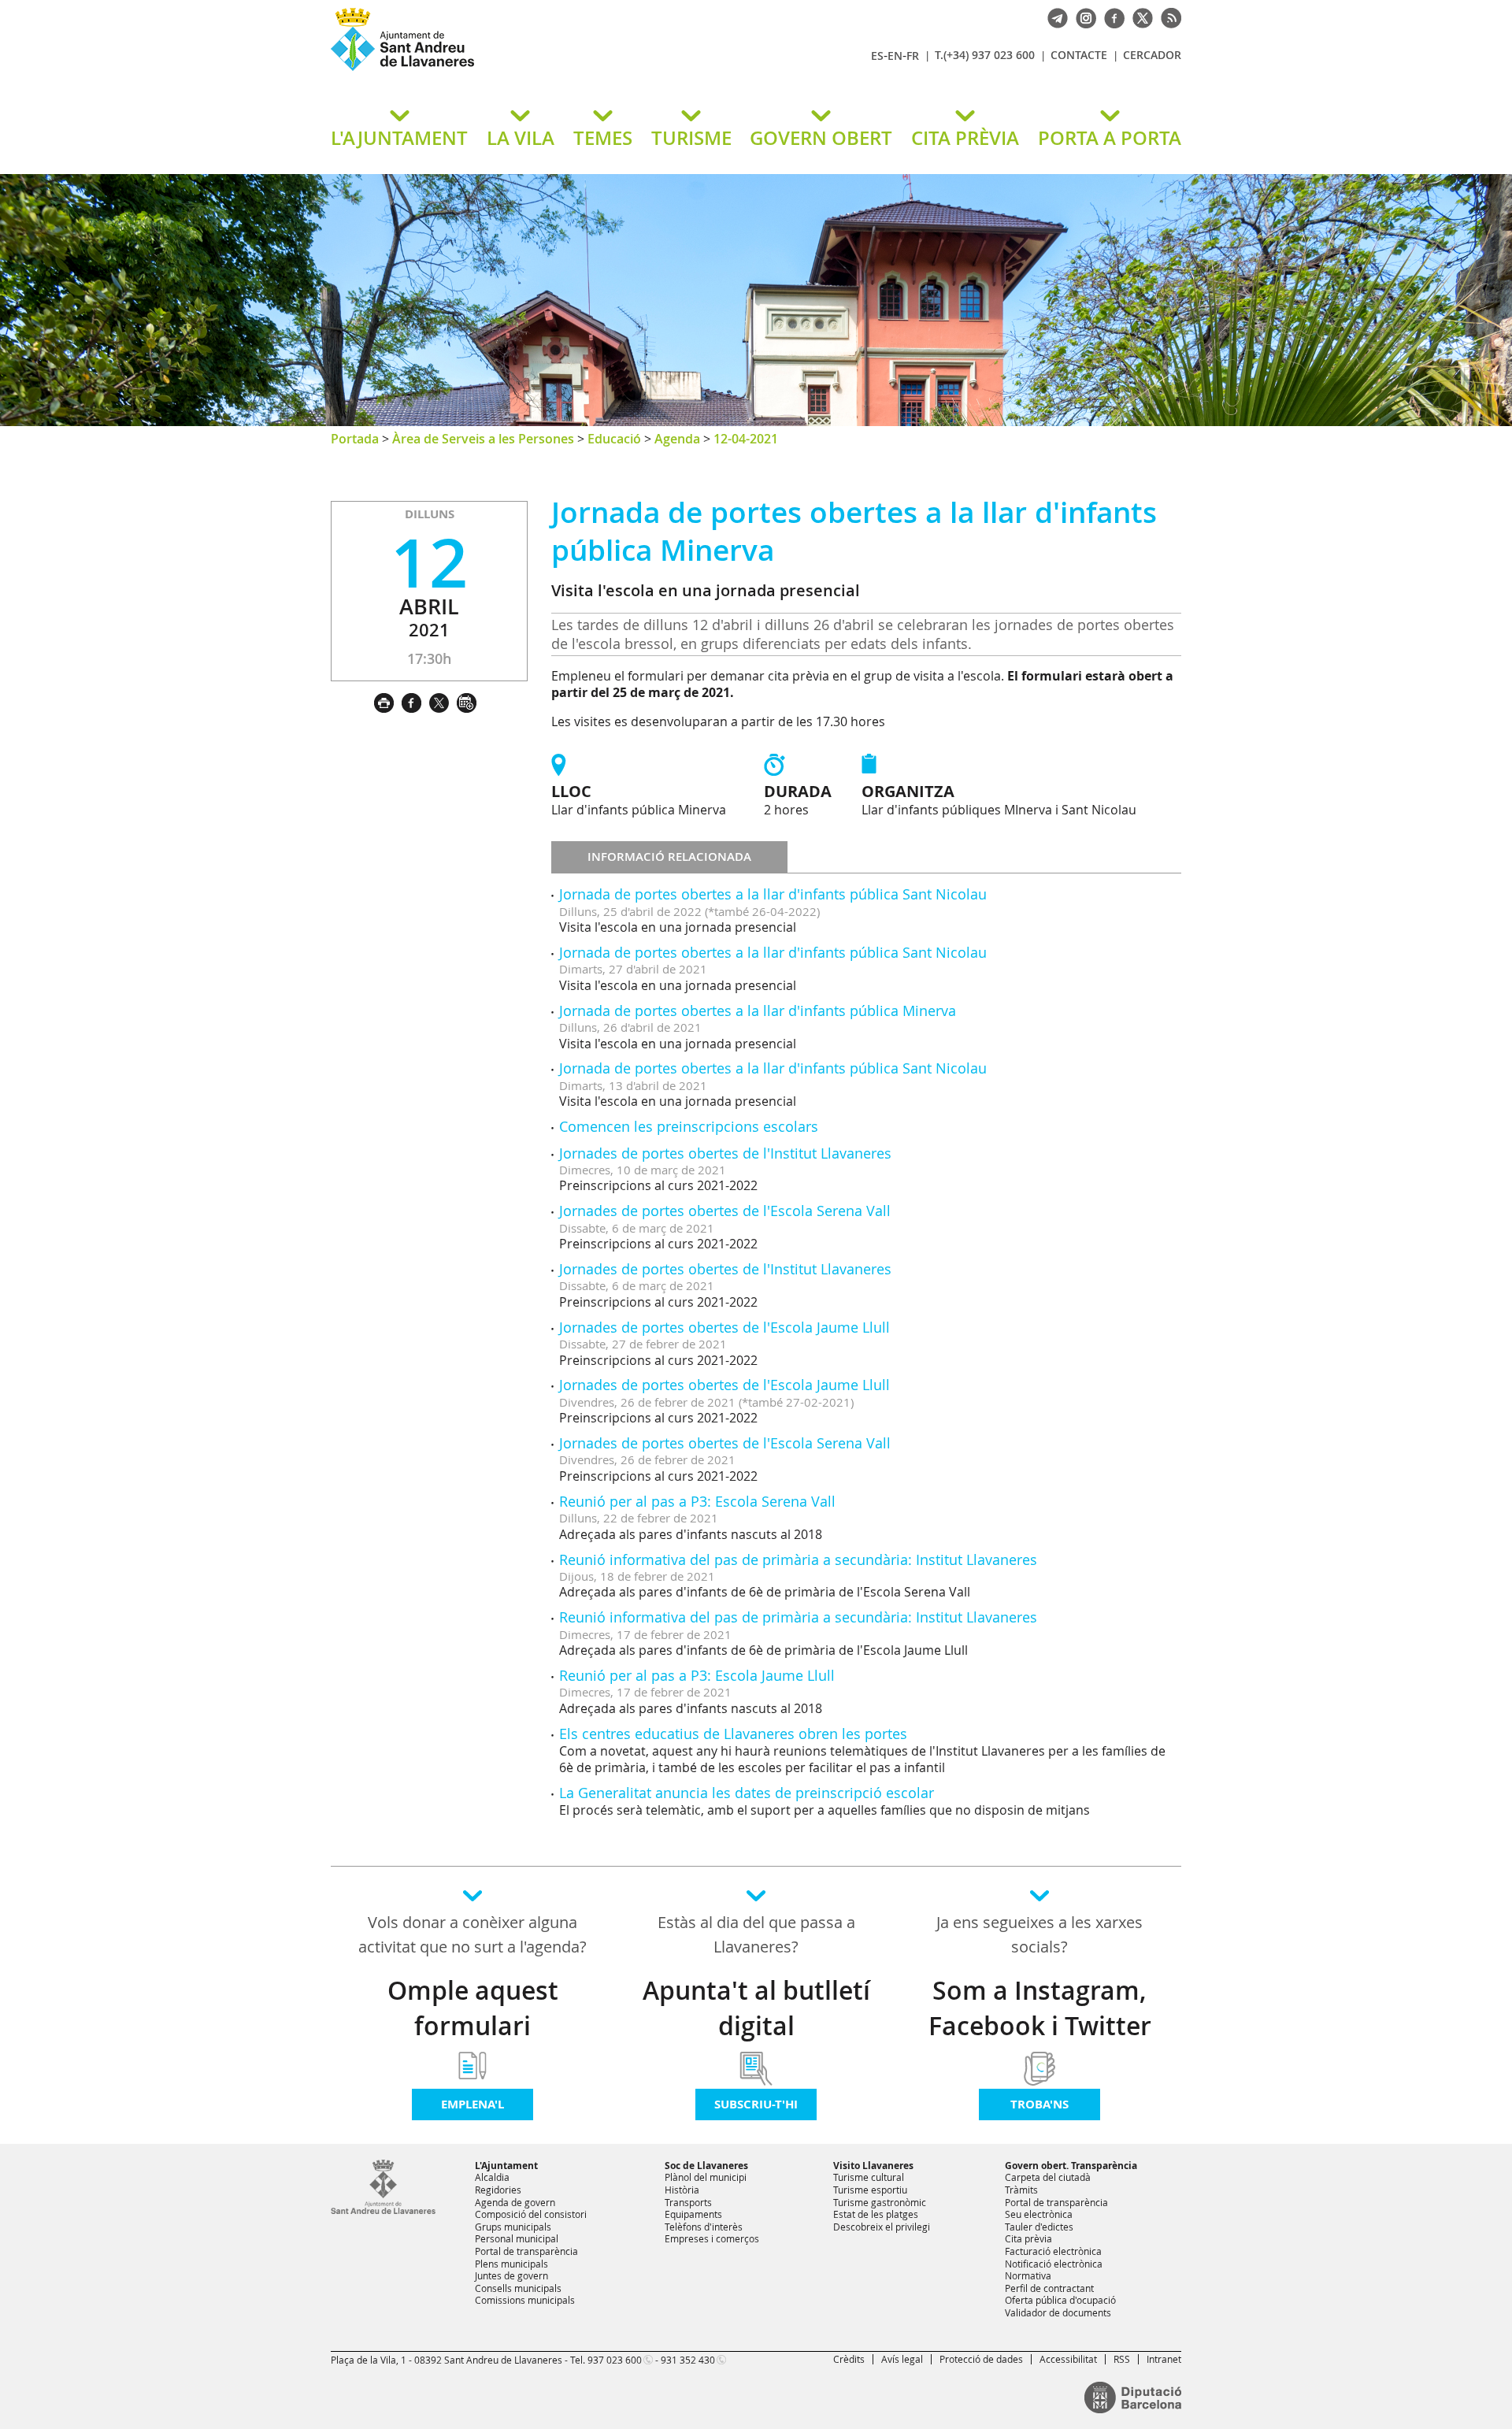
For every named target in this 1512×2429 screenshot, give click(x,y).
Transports (688, 2202)
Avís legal (902, 2359)
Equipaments (693, 2214)
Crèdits (849, 2359)
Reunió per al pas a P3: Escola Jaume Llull (697, 1675)
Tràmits (1021, 2190)
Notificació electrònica (1054, 2264)
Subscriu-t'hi (756, 2104)
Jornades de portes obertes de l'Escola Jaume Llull (724, 1327)
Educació (614, 439)
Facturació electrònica (1053, 2251)
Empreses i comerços (712, 2238)
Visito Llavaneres (873, 2166)
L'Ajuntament (506, 2166)
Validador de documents (1058, 2312)
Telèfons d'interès (704, 2227)
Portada (355, 439)
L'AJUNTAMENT (399, 138)
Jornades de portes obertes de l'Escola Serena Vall (725, 1211)
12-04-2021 (746, 439)
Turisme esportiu (870, 2190)
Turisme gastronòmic (880, 2202)
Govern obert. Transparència (1071, 2166)
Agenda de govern (515, 2202)
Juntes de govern (511, 2275)
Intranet (1164, 2359)
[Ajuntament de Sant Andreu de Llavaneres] (383, 2211)
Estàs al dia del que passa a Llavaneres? (756, 1934)
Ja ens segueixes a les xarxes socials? (1039, 1934)
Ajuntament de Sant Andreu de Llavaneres (516, 70)
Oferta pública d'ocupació (1060, 2300)
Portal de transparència (526, 2251)
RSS (1122, 2359)
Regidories (498, 2190)
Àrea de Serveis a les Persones (483, 439)
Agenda (677, 439)
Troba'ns (1039, 2104)
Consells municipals (518, 2288)
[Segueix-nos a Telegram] (1054, 17)
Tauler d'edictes (1039, 2227)
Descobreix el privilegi (882, 2227)
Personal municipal (517, 2238)
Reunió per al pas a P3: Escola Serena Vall (697, 1501)
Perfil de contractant (1049, 2288)
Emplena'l (472, 2104)
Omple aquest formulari (473, 2008)
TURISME (691, 138)
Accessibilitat (1068, 2359)
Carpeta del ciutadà (1048, 2177)
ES (877, 56)
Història (682, 2190)
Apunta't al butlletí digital (756, 2008)
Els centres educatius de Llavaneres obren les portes (733, 1734)
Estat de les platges (876, 2214)
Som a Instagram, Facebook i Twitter (1040, 2008)
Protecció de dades (981, 2359)
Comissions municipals (525, 2300)
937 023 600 (615, 2360)
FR (913, 56)
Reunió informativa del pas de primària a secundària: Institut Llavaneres (798, 1559)
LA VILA (521, 138)
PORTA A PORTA (1110, 138)
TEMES (603, 138)
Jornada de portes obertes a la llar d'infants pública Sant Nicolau (773, 894)
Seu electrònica (1039, 2214)
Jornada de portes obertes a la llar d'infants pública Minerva (758, 1011)
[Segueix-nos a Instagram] (1082, 17)
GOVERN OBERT (821, 138)
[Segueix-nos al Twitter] (1139, 17)
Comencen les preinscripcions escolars (689, 1126)
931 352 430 (688, 2360)
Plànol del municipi (706, 2177)
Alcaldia (492, 2177)
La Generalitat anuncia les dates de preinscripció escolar (747, 1793)
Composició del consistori (531, 2214)
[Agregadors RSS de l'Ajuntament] (1167, 17)
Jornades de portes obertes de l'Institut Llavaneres (725, 1153)
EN (895, 56)
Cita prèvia (1028, 2238)
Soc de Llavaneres (706, 2166)
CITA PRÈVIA (965, 138)
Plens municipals (511, 2264)
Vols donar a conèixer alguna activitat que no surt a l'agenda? (472, 1934)
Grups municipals (513, 2227)
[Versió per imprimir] (388, 701)
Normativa (1028, 2275)
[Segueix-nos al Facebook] (1110, 17)
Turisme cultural (869, 2177)
